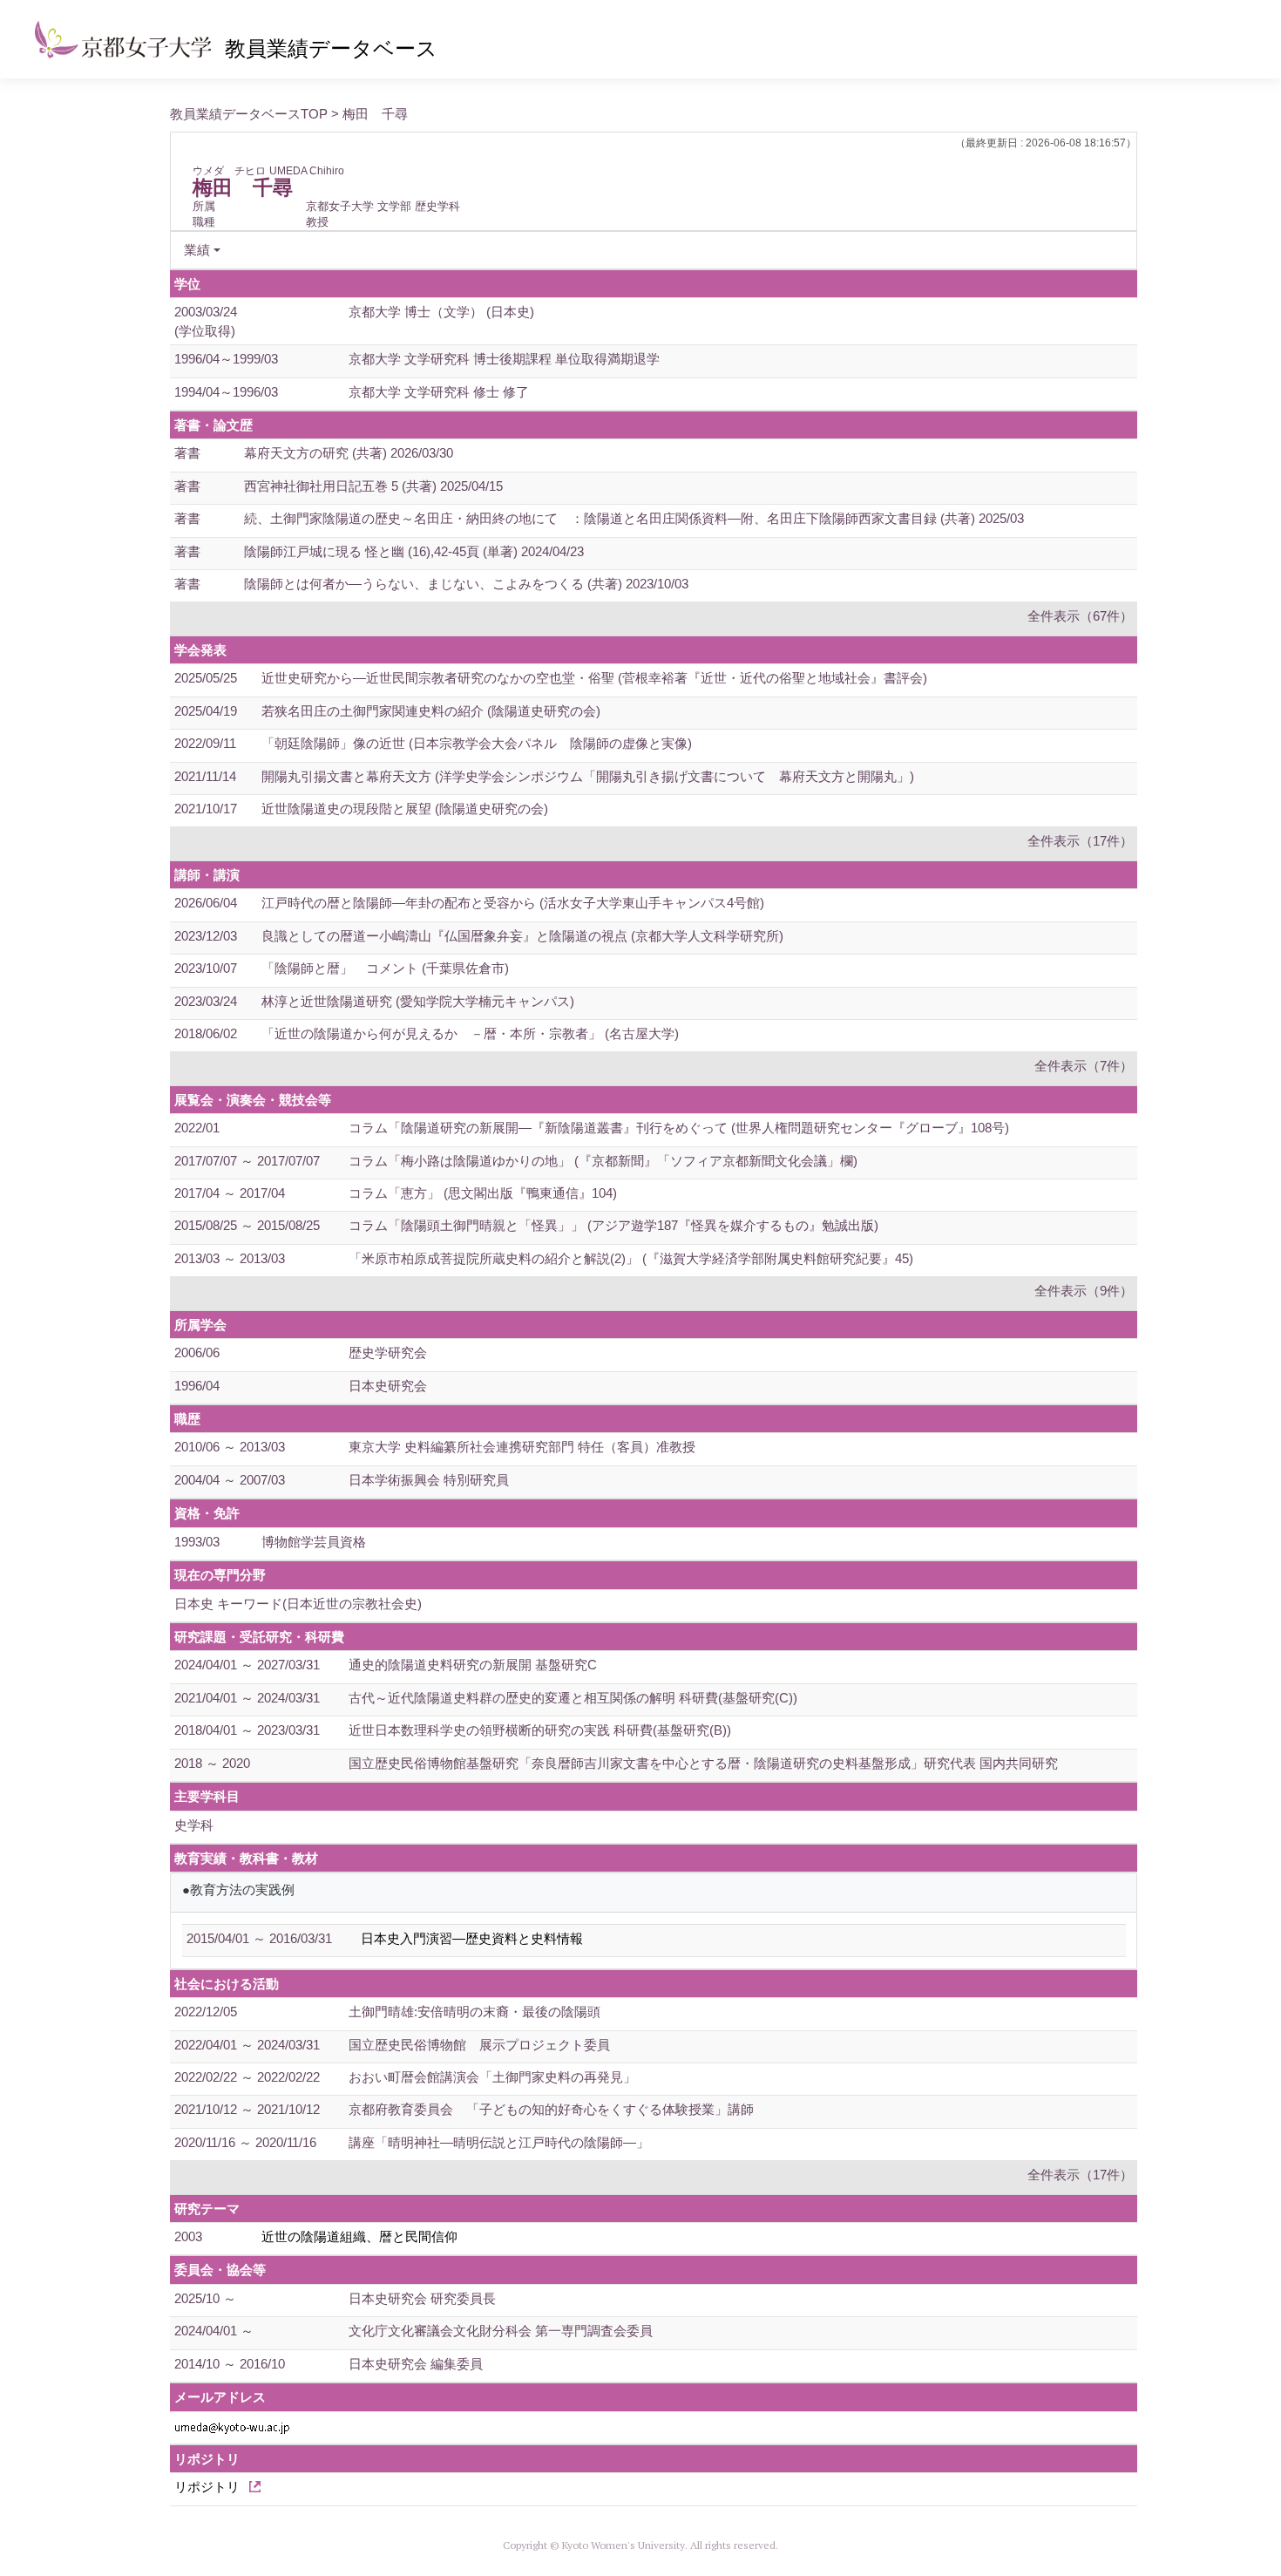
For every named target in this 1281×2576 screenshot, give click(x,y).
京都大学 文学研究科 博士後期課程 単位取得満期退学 (504, 359)
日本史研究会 (388, 1386)
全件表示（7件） (1084, 1066)
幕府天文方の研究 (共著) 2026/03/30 (349, 453)
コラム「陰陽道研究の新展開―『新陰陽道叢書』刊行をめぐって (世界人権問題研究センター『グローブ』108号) (679, 1128)
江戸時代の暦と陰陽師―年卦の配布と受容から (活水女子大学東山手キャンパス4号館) (513, 903)
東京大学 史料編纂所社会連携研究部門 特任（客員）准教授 (522, 1447)
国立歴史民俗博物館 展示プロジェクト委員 (479, 2045)
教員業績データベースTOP (249, 114)
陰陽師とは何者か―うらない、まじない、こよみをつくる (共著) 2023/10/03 (466, 584)
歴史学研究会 (388, 1353)
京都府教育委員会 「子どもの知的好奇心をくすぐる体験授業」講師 (551, 2109)
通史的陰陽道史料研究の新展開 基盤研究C (473, 1665)
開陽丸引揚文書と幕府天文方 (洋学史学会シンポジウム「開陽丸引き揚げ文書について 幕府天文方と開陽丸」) (588, 776)
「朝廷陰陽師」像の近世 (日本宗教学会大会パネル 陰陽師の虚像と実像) (477, 743)
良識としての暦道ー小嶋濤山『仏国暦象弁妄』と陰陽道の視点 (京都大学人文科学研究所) (522, 936)
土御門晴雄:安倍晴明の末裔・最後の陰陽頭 (474, 2012)
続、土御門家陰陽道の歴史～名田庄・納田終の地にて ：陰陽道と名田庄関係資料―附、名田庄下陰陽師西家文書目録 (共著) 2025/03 (634, 518)
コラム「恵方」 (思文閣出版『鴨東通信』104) (483, 1193)
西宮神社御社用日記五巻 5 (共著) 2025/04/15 (373, 486)
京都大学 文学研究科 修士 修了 (439, 392)
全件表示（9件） (1084, 1291)
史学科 (194, 1825)
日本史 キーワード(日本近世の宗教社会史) (298, 1604)
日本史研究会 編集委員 (416, 2364)
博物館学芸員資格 (314, 1542)
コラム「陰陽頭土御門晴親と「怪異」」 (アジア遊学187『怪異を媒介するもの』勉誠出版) (613, 1225)
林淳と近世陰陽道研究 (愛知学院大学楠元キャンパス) (418, 1001)
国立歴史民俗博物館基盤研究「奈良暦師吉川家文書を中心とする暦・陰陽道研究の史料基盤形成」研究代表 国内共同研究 (703, 1763)
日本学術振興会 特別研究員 (429, 1480)
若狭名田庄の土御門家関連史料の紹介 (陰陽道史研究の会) (431, 711)
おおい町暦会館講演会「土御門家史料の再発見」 (492, 2077)
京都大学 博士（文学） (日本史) (441, 312)
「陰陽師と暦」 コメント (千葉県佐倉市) (385, 968)
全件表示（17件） (1080, 841)
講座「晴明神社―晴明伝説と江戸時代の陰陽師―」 (499, 2142)
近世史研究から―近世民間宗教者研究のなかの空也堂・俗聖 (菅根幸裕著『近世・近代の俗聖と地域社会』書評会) (594, 678)
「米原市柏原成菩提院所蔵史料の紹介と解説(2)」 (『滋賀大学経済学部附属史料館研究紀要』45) (631, 1258)
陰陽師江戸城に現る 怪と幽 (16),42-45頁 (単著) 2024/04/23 (414, 551)
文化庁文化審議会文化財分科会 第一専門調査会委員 (501, 2331)
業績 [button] (197, 250)
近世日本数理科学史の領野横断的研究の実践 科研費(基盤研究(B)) (540, 1730)
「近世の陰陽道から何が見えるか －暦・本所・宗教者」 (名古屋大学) (470, 1033)
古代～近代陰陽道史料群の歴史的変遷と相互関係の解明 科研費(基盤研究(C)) (573, 1698)
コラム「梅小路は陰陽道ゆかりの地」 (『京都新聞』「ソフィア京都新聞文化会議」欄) (603, 1161)
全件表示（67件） (1080, 616)
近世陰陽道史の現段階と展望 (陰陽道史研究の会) (405, 809)
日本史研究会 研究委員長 (422, 2298)
